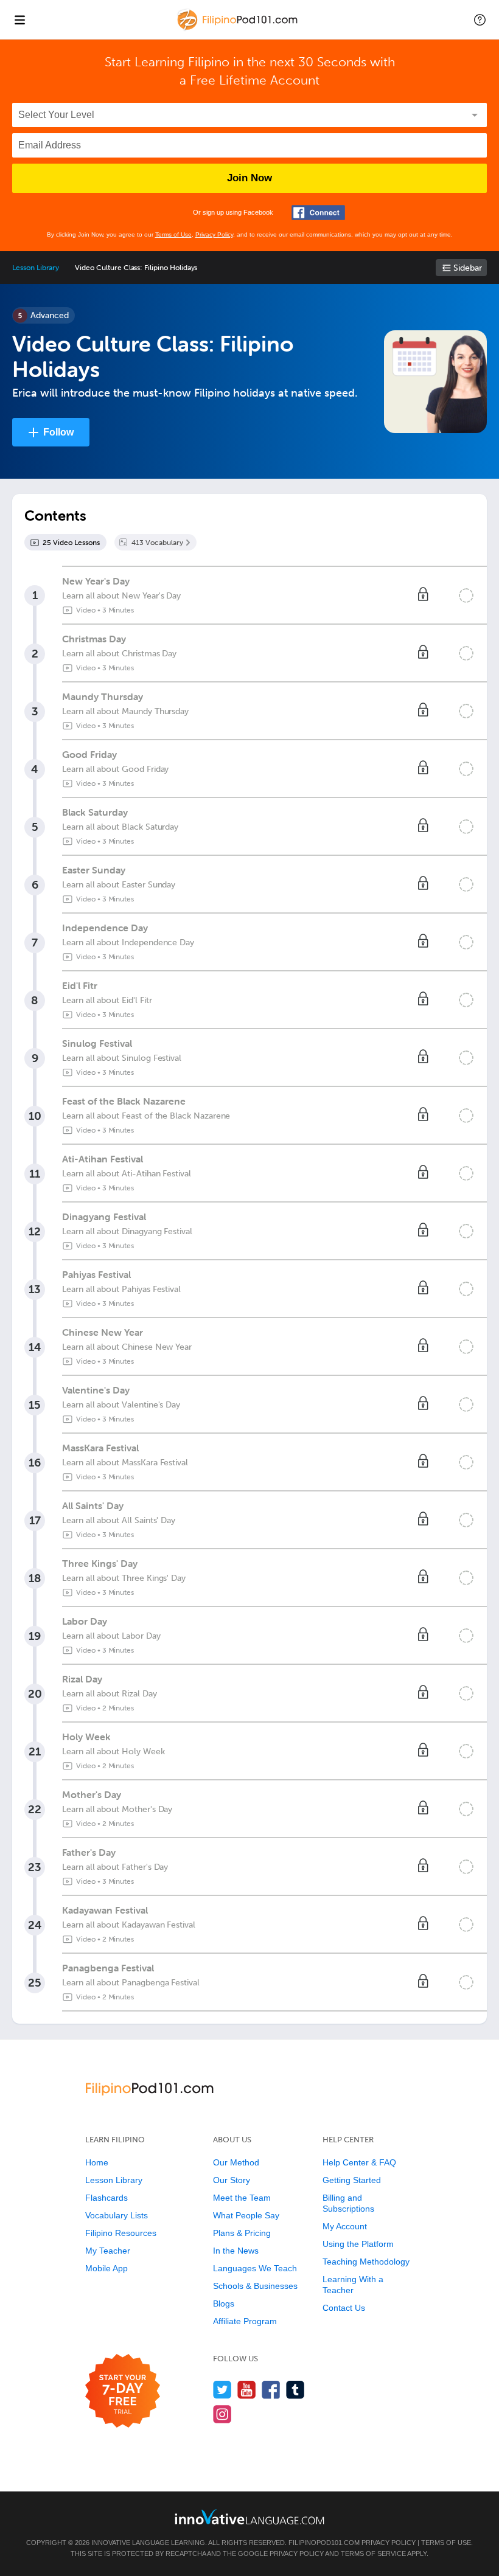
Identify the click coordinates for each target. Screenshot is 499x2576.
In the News (236, 2251)
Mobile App (106, 2268)
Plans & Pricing (242, 2233)
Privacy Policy (214, 234)
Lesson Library (36, 268)
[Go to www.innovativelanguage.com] (249, 2517)
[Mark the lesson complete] (466, 595)
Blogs (224, 2303)
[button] (480, 19)
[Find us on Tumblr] (295, 2390)
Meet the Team (242, 2198)
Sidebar (468, 268)
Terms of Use (173, 234)
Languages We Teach (255, 2268)
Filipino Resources (121, 2233)
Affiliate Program (245, 2321)
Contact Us (344, 2308)
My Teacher (108, 2251)
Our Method (236, 2162)
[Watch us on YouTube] (247, 2390)
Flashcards (106, 2198)
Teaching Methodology (366, 2262)
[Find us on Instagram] (222, 2414)
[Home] (239, 28)
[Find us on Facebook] (271, 2390)
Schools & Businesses (255, 2286)
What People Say (246, 2215)
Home (97, 2162)
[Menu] (19, 19)
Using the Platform (358, 2244)
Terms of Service (373, 2553)
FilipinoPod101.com (324, 2543)
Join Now (249, 178)
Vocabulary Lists (117, 2215)
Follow (58, 432)
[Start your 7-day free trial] (123, 2391)
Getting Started (352, 2180)
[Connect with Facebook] (318, 213)
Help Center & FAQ (359, 2162)
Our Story (232, 2180)
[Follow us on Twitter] (222, 2390)
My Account (345, 2226)
